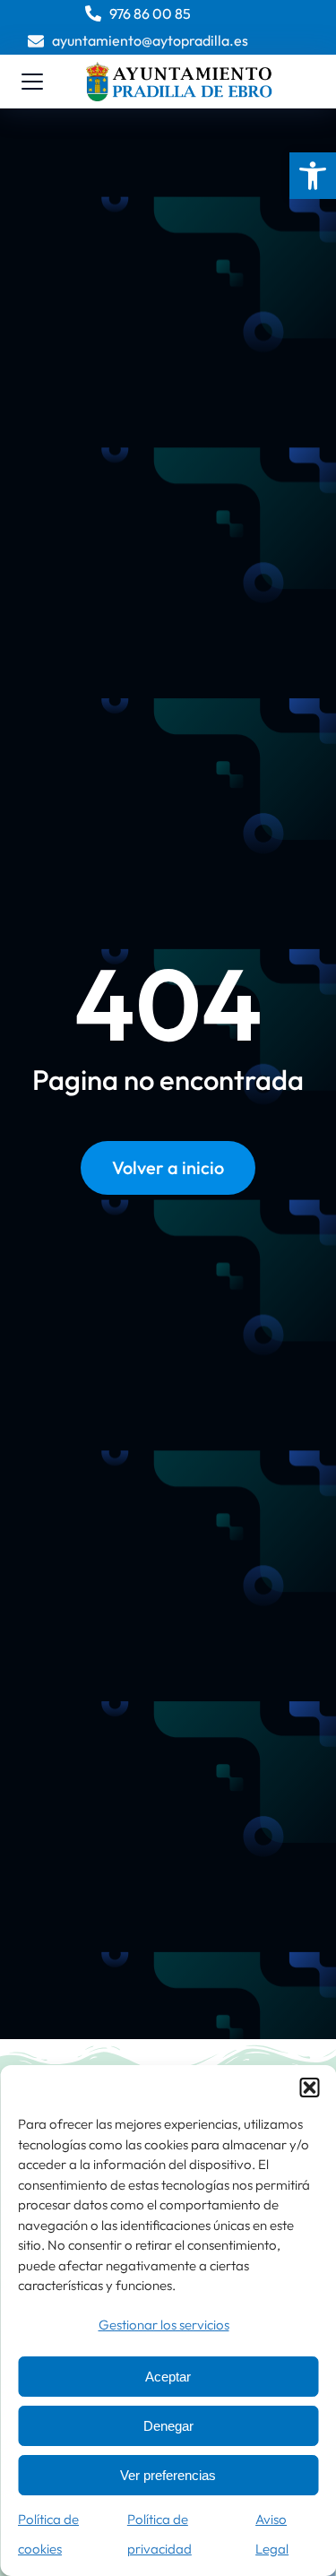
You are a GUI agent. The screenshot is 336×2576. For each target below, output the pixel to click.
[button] (313, 176)
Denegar (168, 2426)
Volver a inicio (168, 1167)
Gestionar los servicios (164, 2325)
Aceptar (168, 2377)
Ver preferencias (168, 2475)
